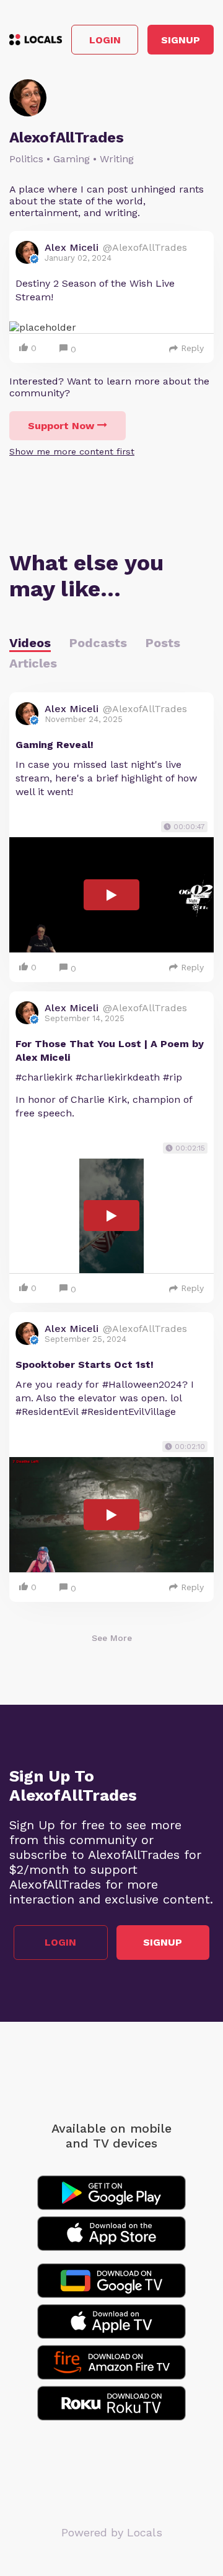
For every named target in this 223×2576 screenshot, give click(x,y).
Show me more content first (72, 451)
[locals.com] (36, 40)
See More (112, 1638)
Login (105, 40)
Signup (181, 40)
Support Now (61, 426)
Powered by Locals (112, 2532)
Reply (192, 348)
